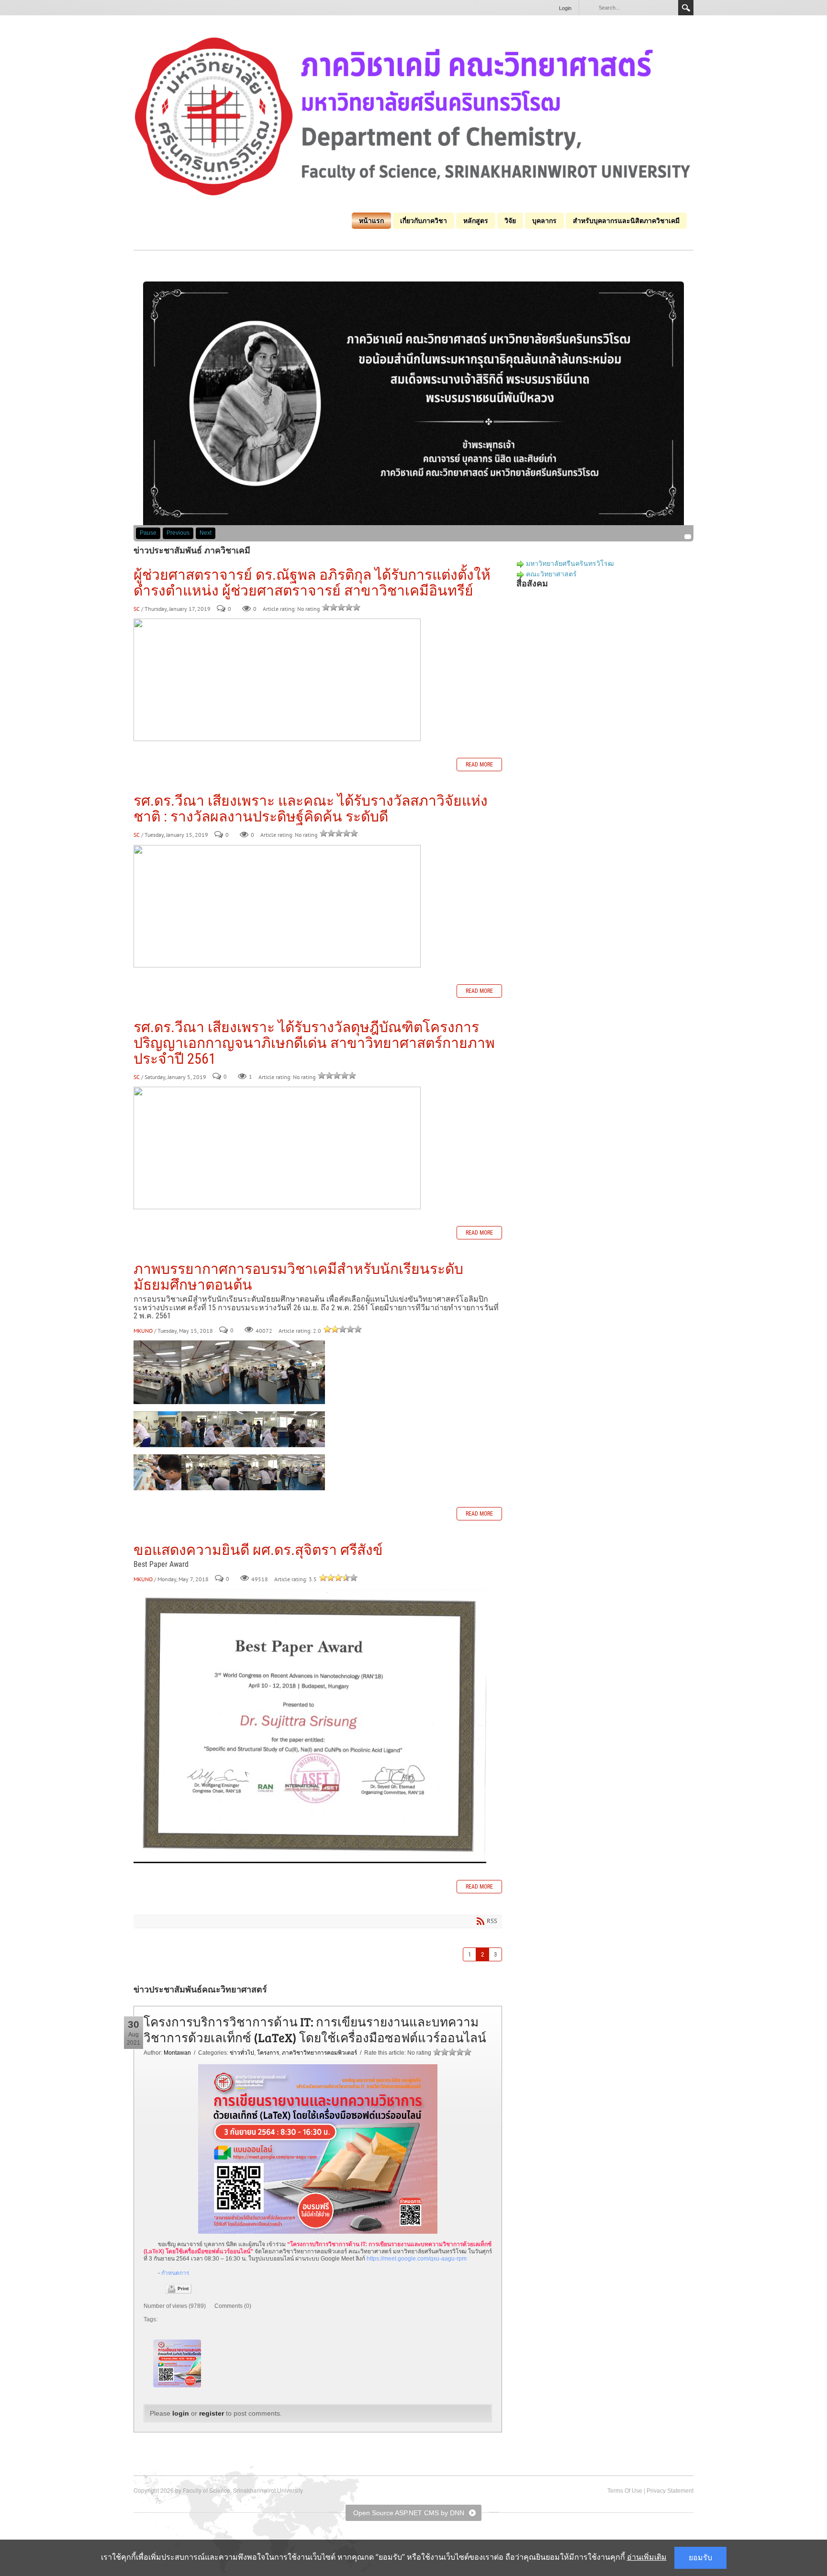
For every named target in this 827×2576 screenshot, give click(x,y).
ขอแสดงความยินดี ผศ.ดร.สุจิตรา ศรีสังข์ (258, 1550)
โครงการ (268, 2053)
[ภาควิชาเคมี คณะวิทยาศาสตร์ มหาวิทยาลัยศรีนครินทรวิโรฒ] (413, 116)
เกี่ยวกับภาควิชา (424, 221)
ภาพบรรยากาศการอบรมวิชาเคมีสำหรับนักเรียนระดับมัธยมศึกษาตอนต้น (298, 1277)
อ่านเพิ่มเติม (647, 2557)
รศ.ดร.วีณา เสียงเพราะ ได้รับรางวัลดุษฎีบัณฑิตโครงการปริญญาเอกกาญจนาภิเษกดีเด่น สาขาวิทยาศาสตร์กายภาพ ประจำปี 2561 (314, 1043)
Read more (479, 765)
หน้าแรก (371, 221)
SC (137, 609)
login (181, 2413)
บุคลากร (544, 221)
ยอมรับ (700, 2558)
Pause (148, 533)
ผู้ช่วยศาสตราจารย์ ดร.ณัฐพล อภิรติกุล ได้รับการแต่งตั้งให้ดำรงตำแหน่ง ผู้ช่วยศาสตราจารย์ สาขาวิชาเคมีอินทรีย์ (312, 583)
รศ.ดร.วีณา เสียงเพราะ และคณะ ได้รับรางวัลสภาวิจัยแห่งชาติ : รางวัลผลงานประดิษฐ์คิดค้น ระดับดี (311, 809)
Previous (178, 533)
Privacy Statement (670, 2491)
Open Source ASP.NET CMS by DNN (409, 2513)
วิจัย (510, 221)
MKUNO (143, 1331)
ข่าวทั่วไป (242, 2053)
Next (206, 533)
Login (565, 8)
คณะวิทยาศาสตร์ (551, 574)
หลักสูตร (476, 221)
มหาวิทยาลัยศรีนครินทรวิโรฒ (570, 563)
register (212, 2413)
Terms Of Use (625, 2491)
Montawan (177, 2053)
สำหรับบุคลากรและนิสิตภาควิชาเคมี (626, 221)
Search (686, 8)
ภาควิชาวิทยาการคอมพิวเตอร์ (319, 2053)
